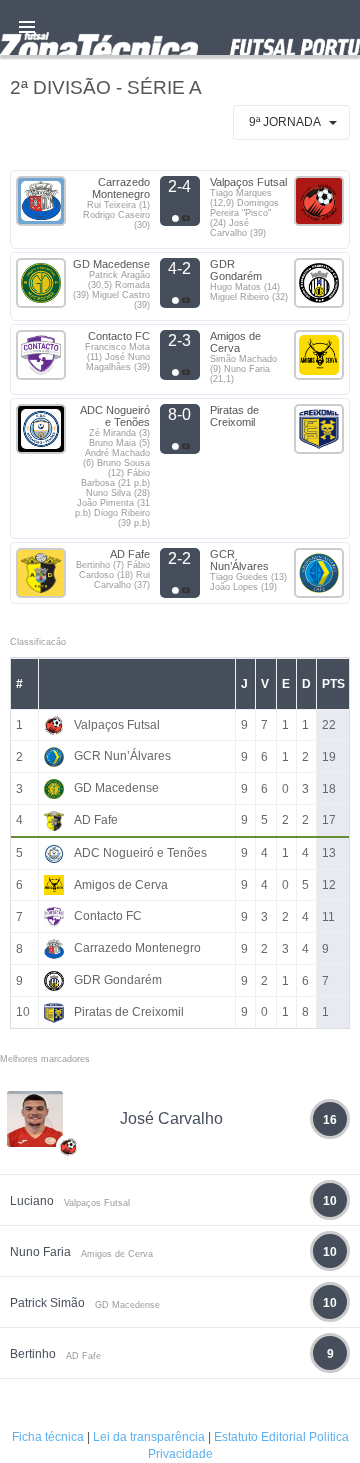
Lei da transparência (149, 1437)
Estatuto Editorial (260, 1437)
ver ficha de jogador (69, 1205)
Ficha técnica (48, 1437)
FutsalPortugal (180, 27)
